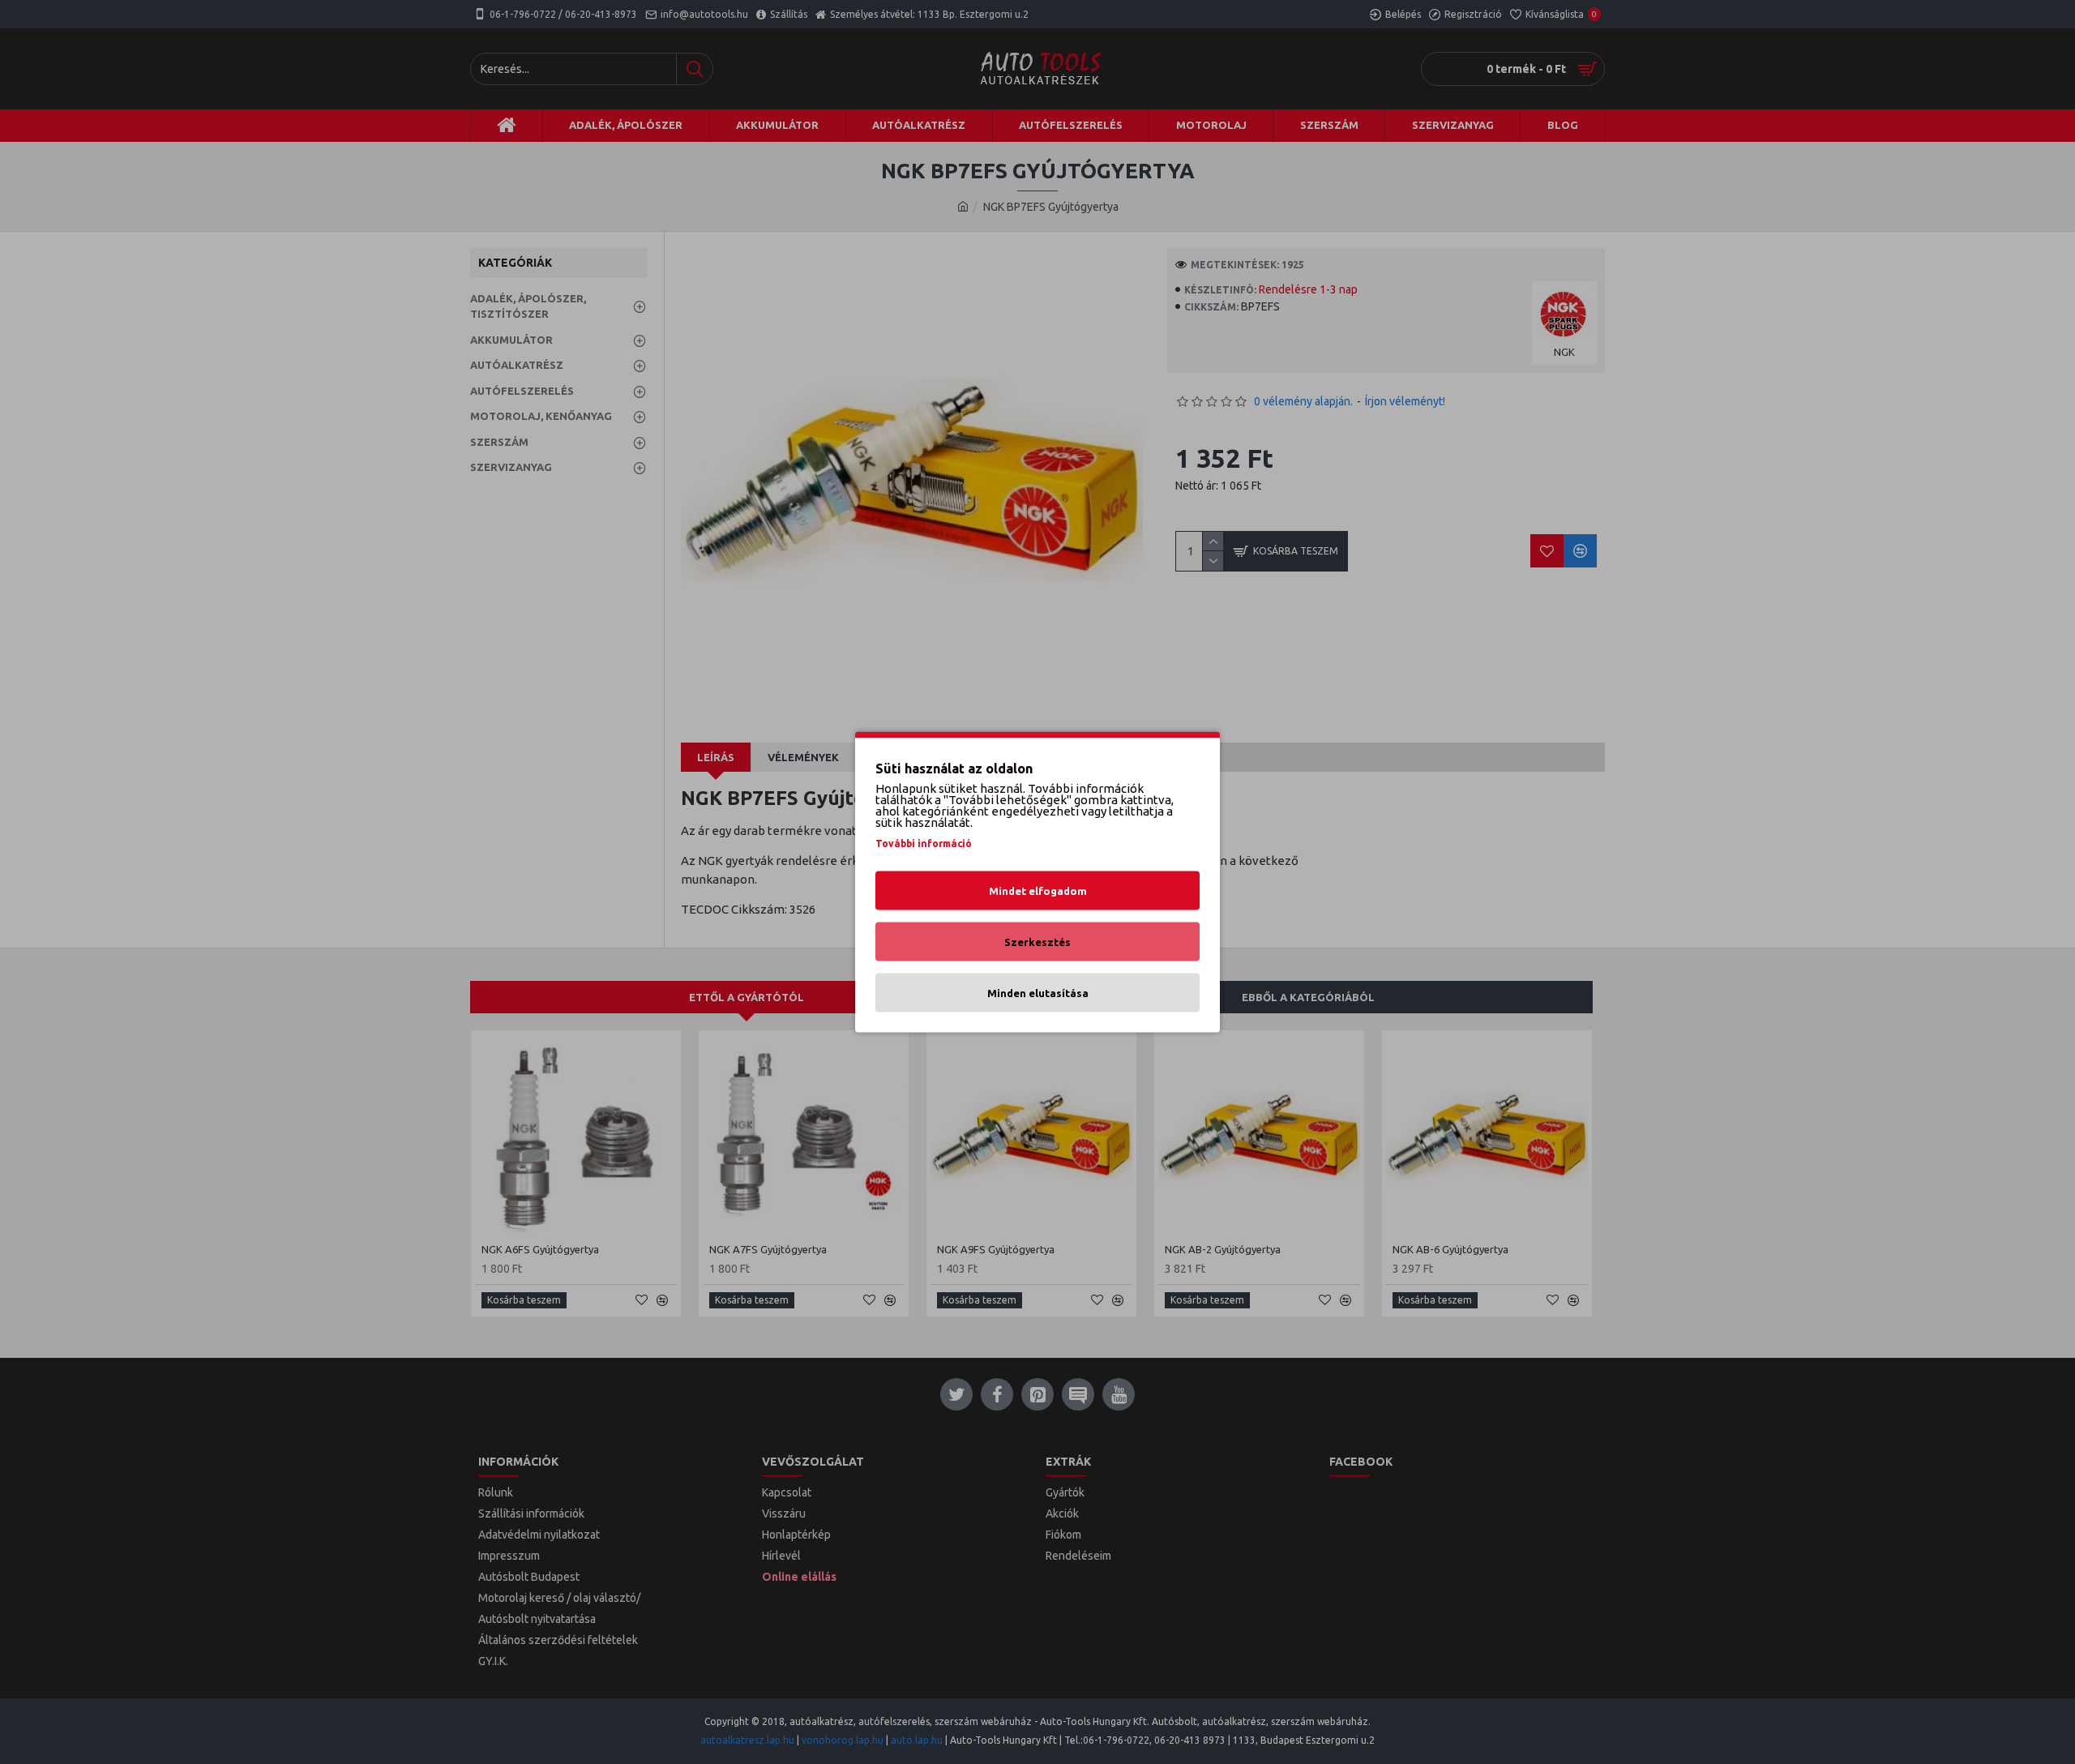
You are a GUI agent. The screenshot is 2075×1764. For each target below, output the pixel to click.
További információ (924, 843)
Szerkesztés (1037, 942)
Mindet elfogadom (1038, 891)
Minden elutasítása (1038, 993)
